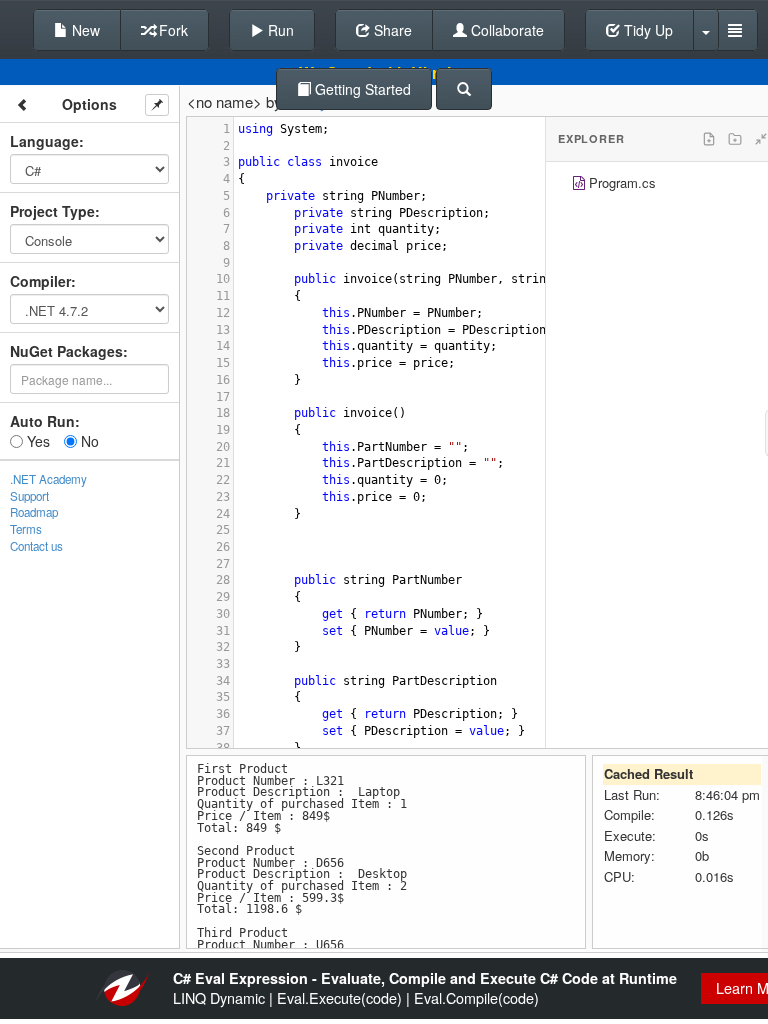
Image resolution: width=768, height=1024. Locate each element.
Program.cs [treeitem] (622, 182)
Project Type (52, 211)
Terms (26, 529)
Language (44, 141)
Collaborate (505, 30)
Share (391, 30)
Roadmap (34, 512)
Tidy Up (646, 30)
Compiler (40, 281)
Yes (36, 441)
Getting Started (361, 89)
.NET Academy (48, 479)
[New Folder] (735, 139)
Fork (171, 30)
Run (279, 30)
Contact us (36, 546)
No (88, 441)
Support (29, 496)
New (84, 30)
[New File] (709, 139)
